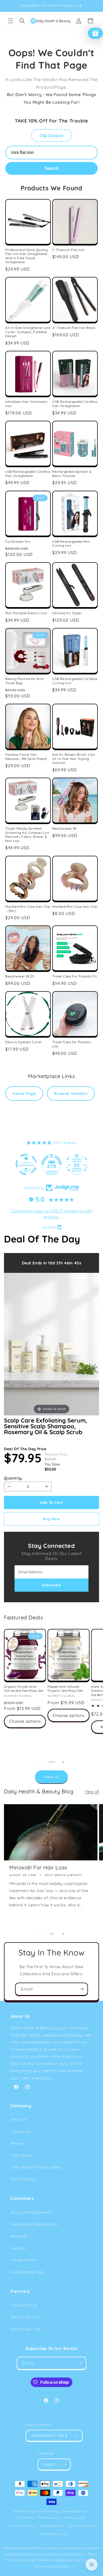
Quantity (13, 1478)
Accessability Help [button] (27, 2272)
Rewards (18, 2236)
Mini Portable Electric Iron (26, 613)
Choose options (25, 1721)
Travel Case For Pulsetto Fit (75, 976)
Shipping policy (51, 2526)
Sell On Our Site (25, 2317)
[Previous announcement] (10, 6)
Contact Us (21, 2131)
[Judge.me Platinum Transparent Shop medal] (26, 1164)
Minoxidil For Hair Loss (38, 1867)
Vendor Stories (24, 2260)
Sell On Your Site (26, 2329)
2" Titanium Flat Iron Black (74, 328)
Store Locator (23, 2179)
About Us (19, 2119)
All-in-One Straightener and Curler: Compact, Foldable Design (28, 332)
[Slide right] (63, 1762)
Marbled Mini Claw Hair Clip (75, 907)
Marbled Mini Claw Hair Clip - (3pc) (28, 909)
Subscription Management (35, 2224)
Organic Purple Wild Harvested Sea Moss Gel (24, 1689)
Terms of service (22, 2526)
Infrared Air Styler (67, 613)
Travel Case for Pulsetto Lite (72, 1044)
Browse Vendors (71, 1093)
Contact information (83, 2526)
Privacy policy (74, 2518)
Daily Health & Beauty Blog (36, 2167)
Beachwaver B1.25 (20, 976)
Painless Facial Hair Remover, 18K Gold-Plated (26, 757)
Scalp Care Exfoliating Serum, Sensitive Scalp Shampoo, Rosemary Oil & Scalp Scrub (46, 1426)
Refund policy (48, 2518)
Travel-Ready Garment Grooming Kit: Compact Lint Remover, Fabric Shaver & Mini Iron (27, 835)
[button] (11, 21)
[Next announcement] (93, 6)
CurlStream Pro (18, 542)
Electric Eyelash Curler (24, 1042)
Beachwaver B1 (64, 828)
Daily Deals (21, 2155)
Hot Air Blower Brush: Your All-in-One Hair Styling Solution (74, 759)
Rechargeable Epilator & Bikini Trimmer (72, 474)
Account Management (31, 2212)
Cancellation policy (54, 2534)
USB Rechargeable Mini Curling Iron (71, 544)
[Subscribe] (82, 1989)
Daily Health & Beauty (43, 2511)
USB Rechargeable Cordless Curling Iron (75, 681)
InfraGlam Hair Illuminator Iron (27, 404)
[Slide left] (40, 1762)
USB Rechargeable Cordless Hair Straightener (75, 404)
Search (51, 168)
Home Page (24, 1093)
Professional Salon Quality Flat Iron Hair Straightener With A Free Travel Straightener (27, 256)
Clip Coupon (52, 135)
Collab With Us (24, 2305)
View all (52, 1777)
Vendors (18, 2248)
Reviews (18, 2143)
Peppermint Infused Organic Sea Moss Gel (65, 1689)
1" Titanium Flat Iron (69, 250)
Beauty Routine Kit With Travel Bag (25, 681)
